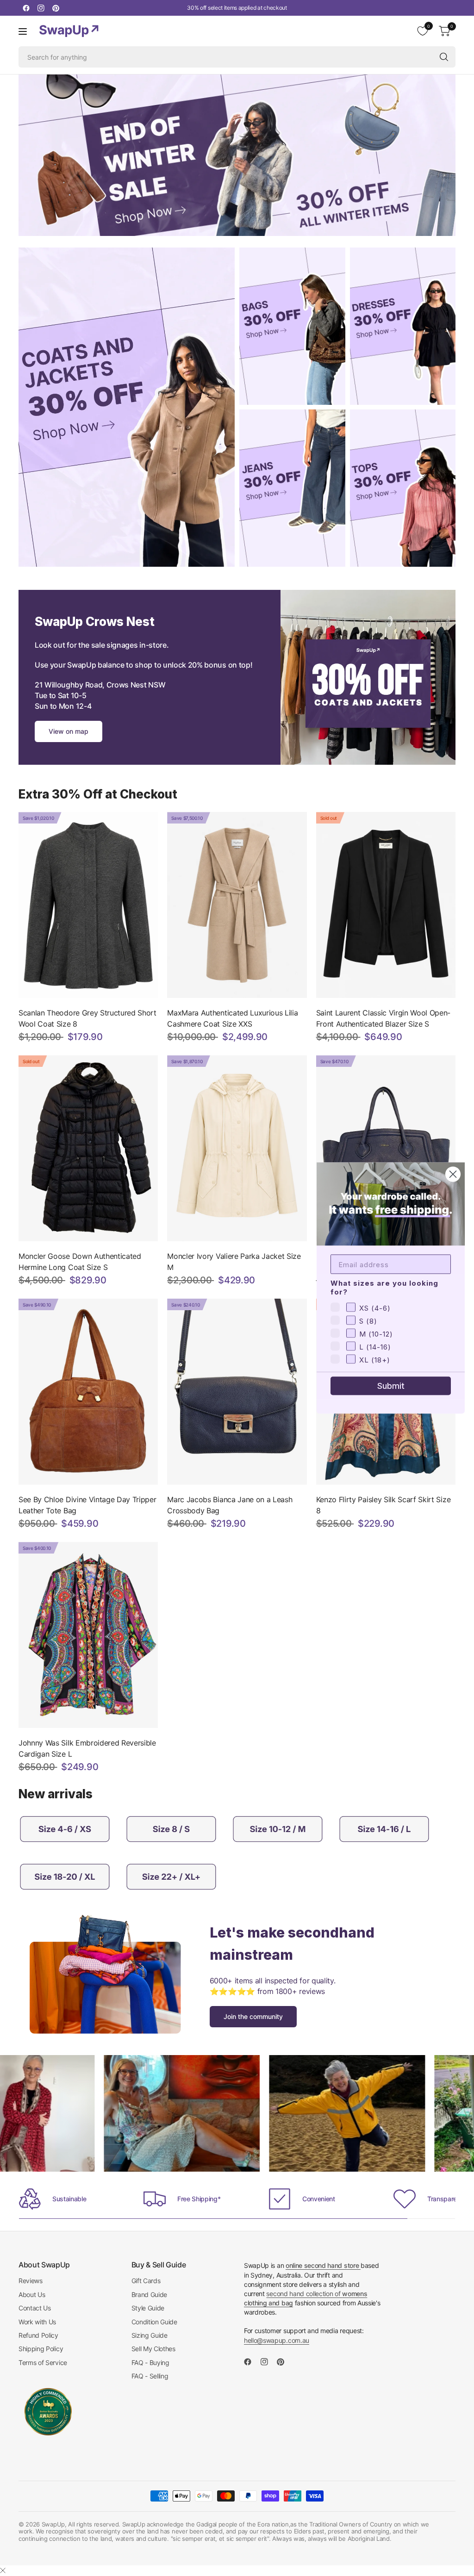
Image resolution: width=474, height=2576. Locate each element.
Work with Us (37, 2322)
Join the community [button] (253, 2016)
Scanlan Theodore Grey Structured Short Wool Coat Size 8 (87, 1018)
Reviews (31, 2281)
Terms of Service (43, 2362)
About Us (32, 2294)
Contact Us (35, 2308)
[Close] (3, 2570)
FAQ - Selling (150, 2376)
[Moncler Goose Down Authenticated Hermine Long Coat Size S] (88, 1148)
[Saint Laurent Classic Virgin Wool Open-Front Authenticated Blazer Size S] (386, 905)
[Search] (444, 57)
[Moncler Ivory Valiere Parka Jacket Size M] (237, 1148)
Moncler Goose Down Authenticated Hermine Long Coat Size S (80, 1262)
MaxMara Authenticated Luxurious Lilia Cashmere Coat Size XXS (232, 1018)
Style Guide (148, 2308)
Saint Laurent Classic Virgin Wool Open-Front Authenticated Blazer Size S (384, 1018)
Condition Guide (154, 2322)
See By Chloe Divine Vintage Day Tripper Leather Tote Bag (87, 1505)
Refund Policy (38, 2335)
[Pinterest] (56, 8)
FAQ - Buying (150, 2362)
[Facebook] (26, 8)
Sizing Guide (150, 2335)
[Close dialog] (453, 1174)
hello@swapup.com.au (277, 2340)
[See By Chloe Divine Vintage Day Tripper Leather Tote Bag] (88, 1392)
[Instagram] (41, 8)
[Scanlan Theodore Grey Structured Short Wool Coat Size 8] (88, 905)
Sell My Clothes (153, 2349)
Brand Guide (149, 2294)
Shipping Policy (41, 2349)
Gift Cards (146, 2281)
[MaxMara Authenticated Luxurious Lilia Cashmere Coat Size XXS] (237, 905)
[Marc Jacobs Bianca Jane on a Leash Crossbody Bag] (237, 1392)
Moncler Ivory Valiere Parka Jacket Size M (234, 1262)
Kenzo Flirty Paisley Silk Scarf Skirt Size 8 (384, 1505)
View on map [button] (69, 731)
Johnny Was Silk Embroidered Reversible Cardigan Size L (87, 1748)
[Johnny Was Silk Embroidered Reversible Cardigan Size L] (88, 1635)
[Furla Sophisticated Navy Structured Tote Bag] (386, 1148)
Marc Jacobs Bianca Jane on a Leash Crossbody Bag (230, 1505)
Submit (391, 1386)
